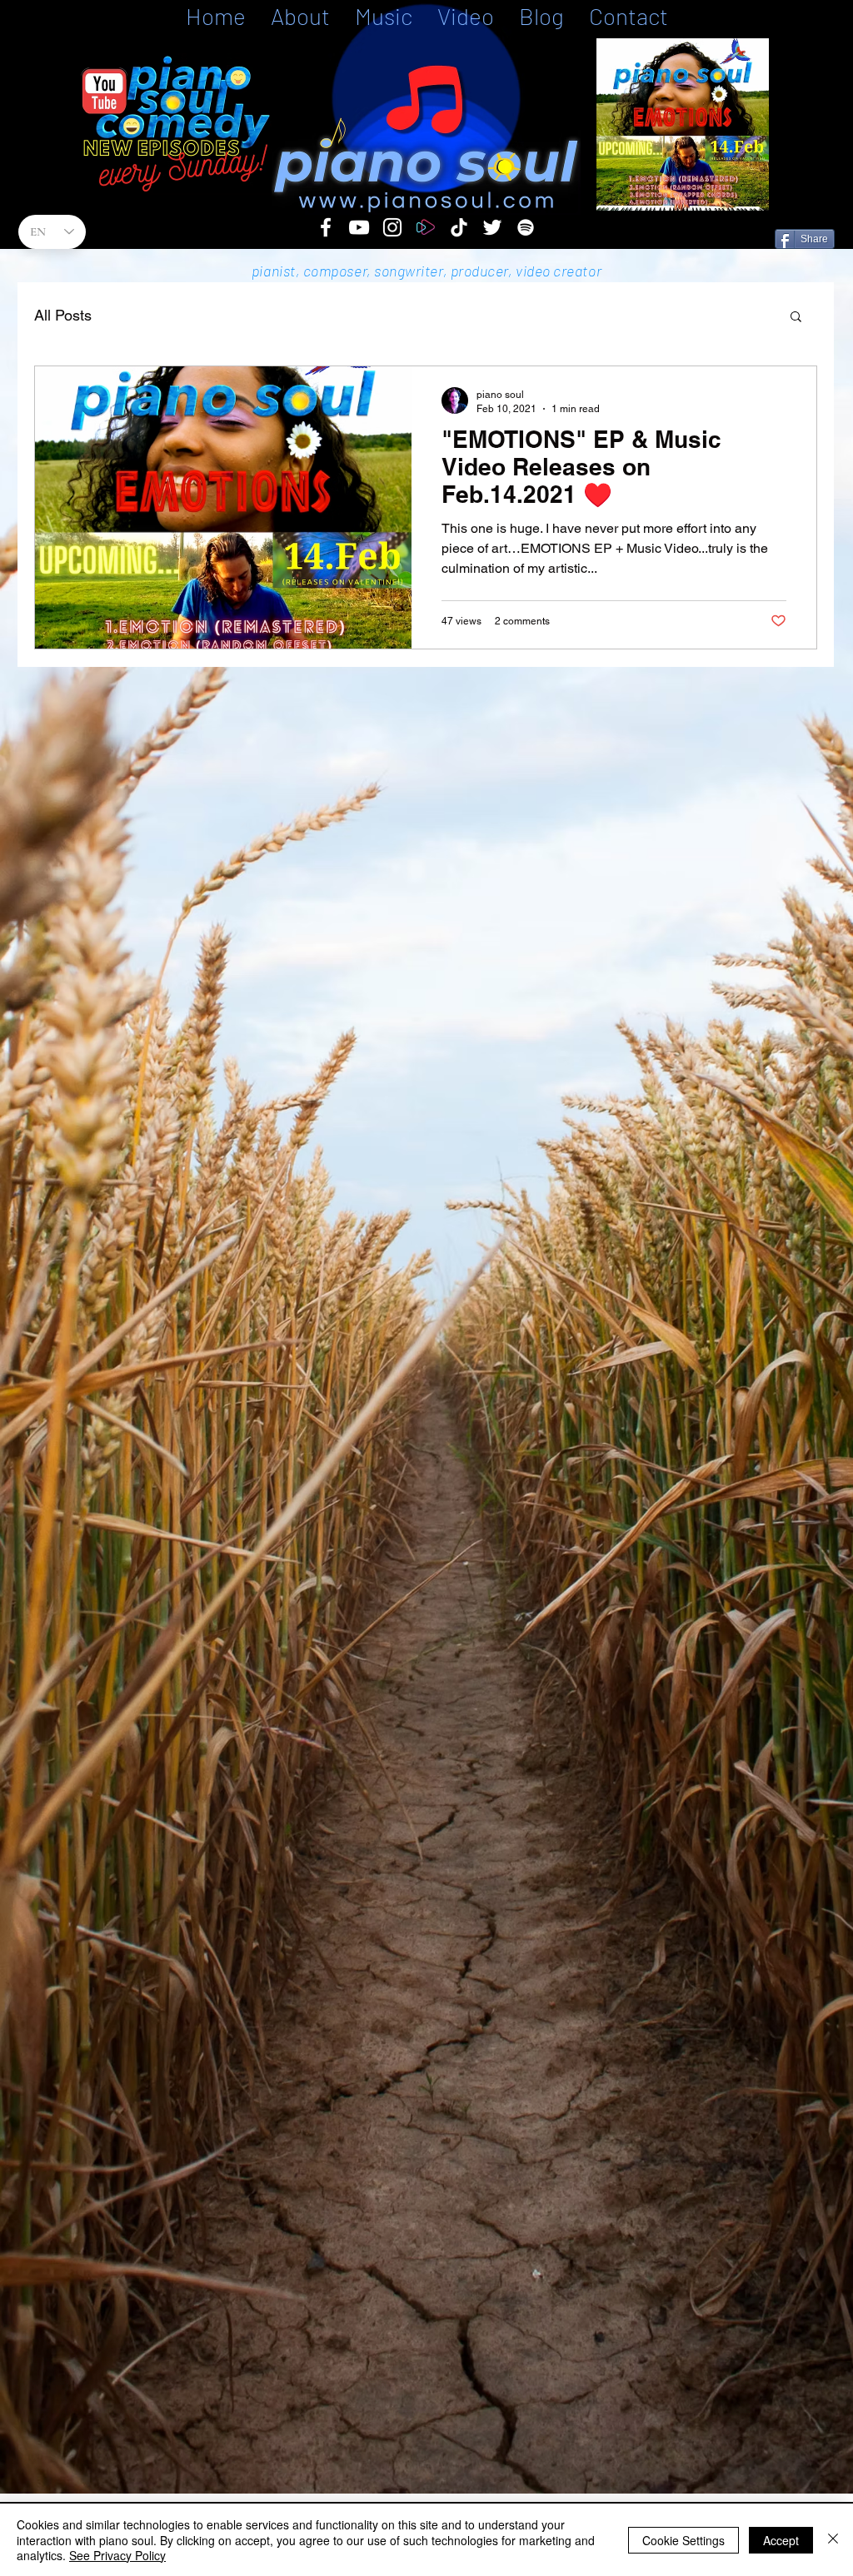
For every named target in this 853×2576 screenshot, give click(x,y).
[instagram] (392, 227)
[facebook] (326, 227)
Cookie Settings (683, 2540)
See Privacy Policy (117, 2555)
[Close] (833, 2540)
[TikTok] (459, 227)
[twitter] (492, 227)
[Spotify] (526, 227)
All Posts (63, 315)
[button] (796, 318)
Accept (781, 2540)
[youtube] (359, 227)
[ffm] (426, 227)
